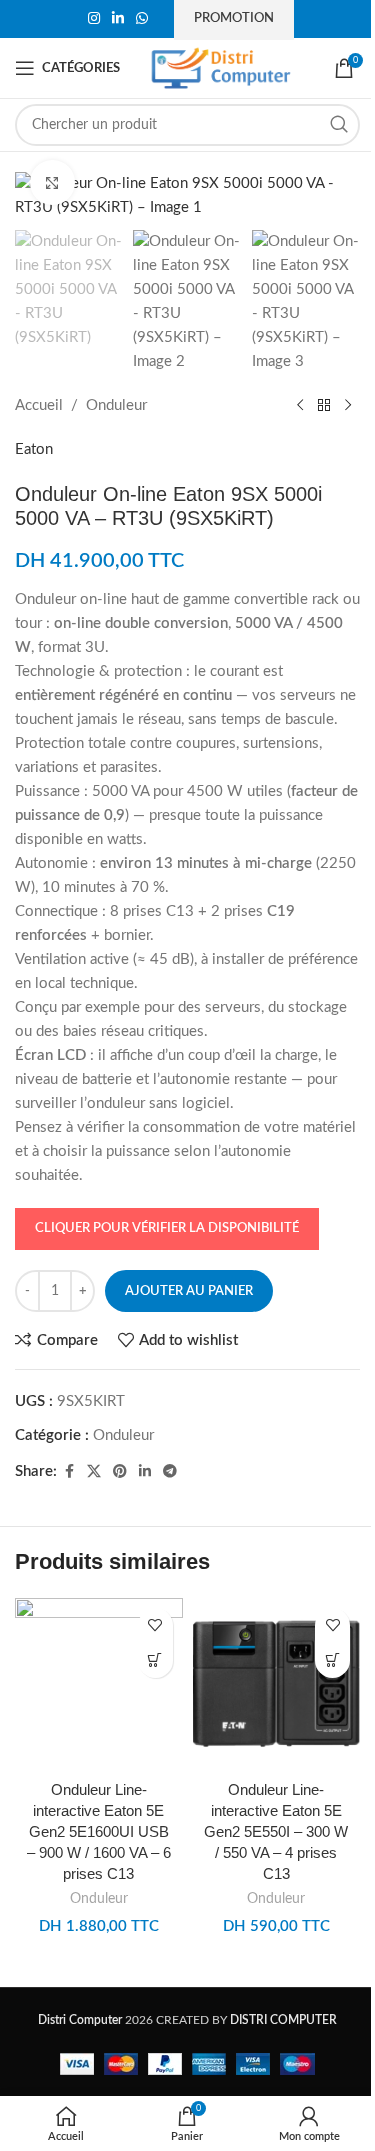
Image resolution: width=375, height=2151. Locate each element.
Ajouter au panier (189, 1291)
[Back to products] (324, 406)
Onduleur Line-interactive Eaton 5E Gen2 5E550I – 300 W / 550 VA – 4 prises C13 (276, 1831)
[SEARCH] (339, 125)
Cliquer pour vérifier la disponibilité (167, 1228)
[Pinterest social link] (120, 1472)
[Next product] (348, 406)
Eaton (34, 449)
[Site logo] (221, 67)
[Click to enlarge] (52, 182)
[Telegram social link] (170, 1472)
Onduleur (116, 405)
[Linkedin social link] (118, 19)
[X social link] (94, 1472)
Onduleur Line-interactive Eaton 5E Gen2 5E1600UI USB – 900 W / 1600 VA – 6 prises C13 (99, 1831)
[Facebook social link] (69, 1472)
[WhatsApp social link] (142, 19)
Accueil (39, 405)
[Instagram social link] (94, 19)
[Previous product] (300, 406)
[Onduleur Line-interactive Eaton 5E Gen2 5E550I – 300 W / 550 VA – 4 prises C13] (277, 1684)
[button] (155, 1660)
